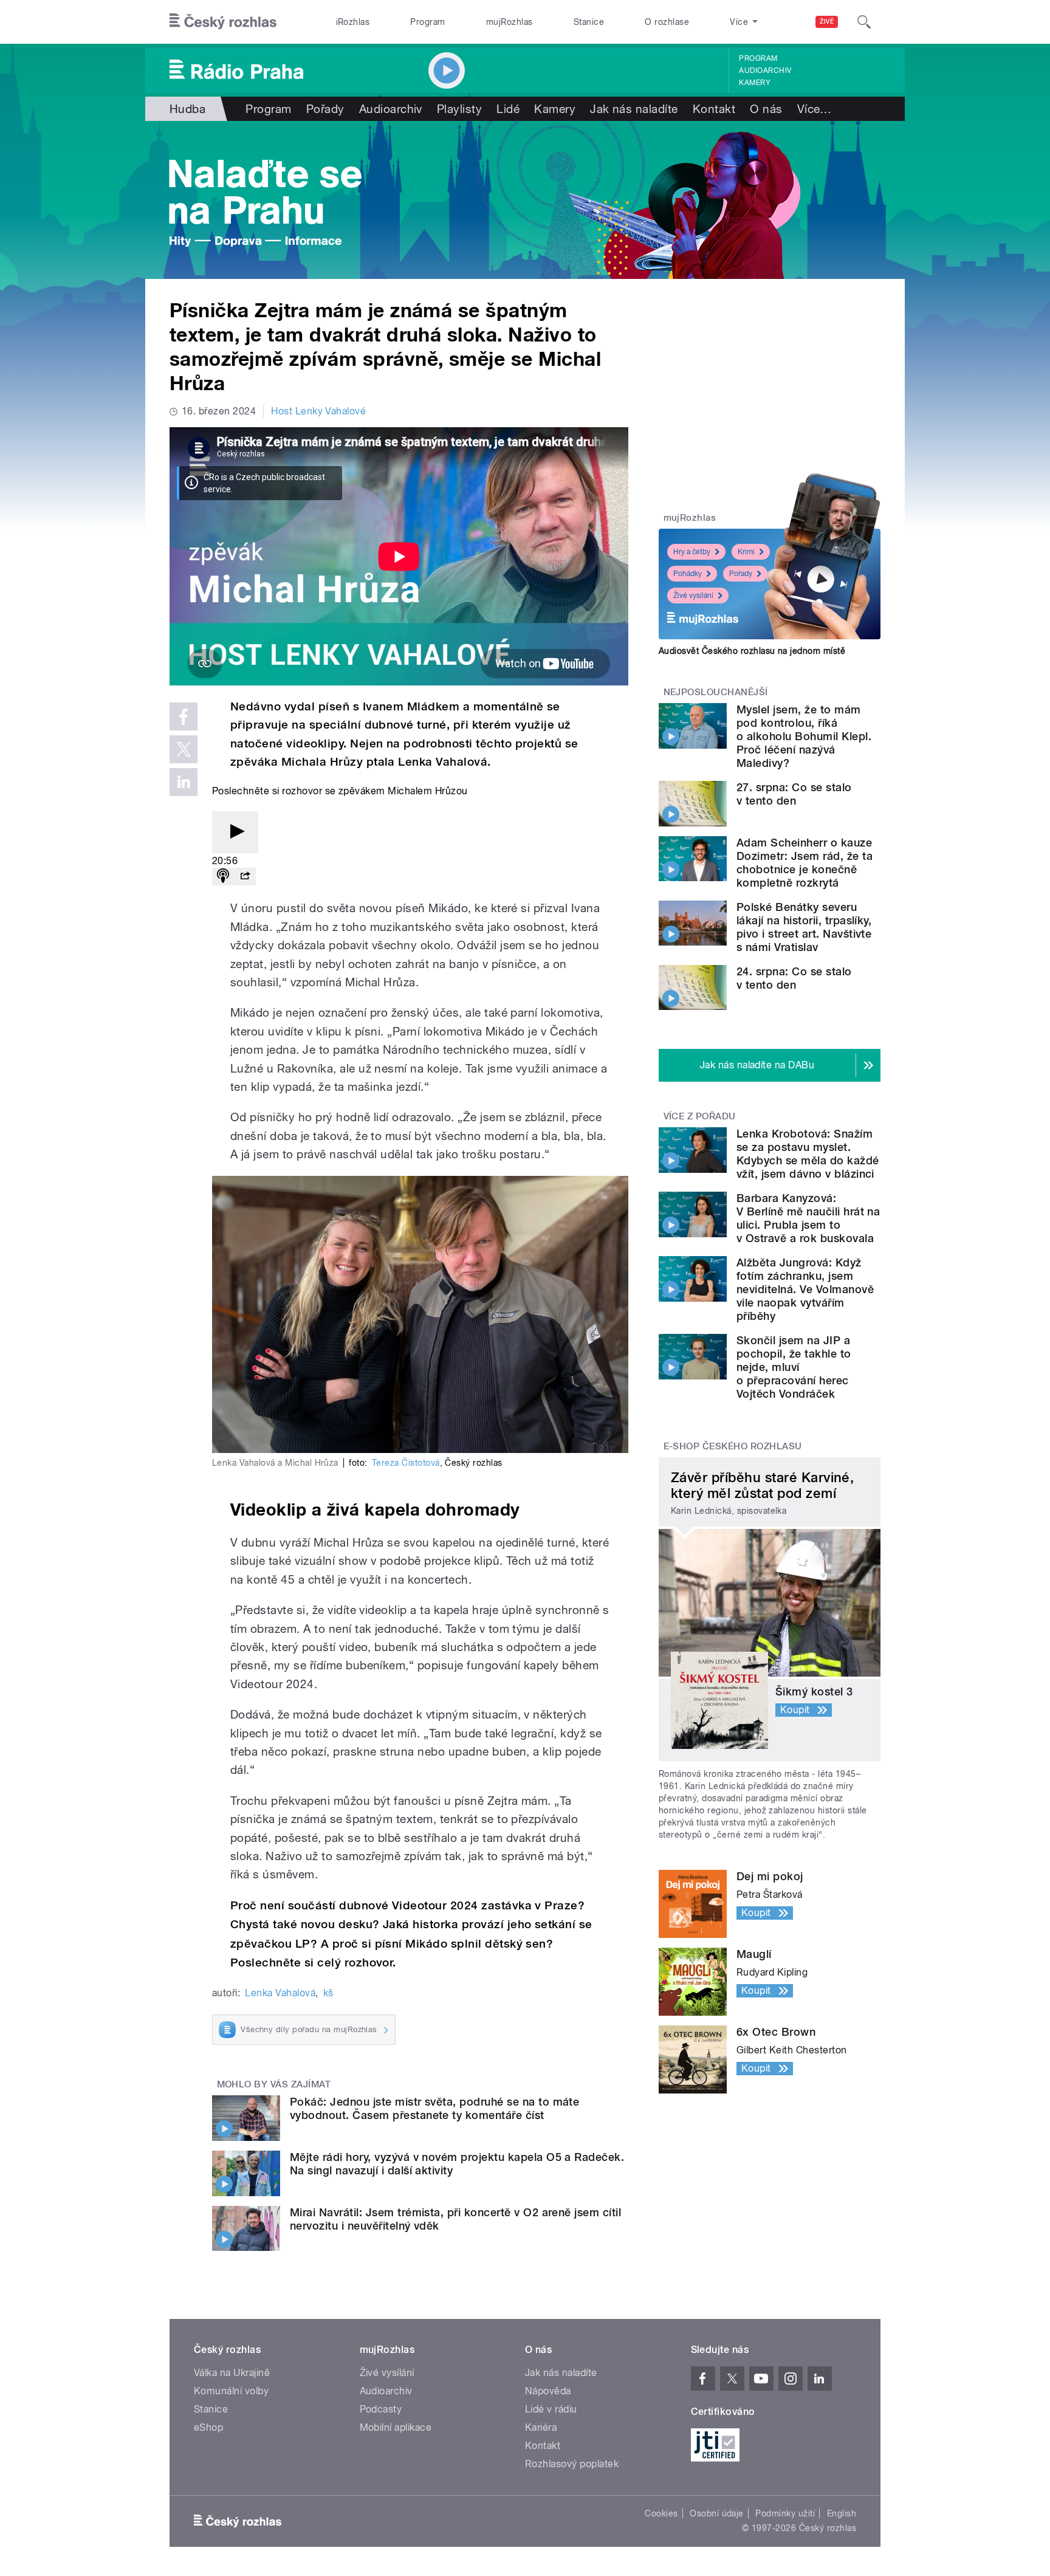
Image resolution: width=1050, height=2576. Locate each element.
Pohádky (688, 574)
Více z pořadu (700, 1116)
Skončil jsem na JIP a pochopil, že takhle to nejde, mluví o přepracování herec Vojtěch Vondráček (794, 1367)
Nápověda (548, 2391)
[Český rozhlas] (223, 22)
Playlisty (459, 109)
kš (328, 1993)
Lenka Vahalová (280, 1993)
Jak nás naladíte (634, 109)
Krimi (746, 552)
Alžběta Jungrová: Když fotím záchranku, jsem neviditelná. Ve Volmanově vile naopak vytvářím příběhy (805, 1289)
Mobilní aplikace (396, 2427)
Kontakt (714, 109)
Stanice (589, 22)
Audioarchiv (765, 70)
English (842, 2513)
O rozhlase (667, 22)
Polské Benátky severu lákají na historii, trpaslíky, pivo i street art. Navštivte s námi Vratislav (804, 927)
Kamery (755, 83)
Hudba (187, 109)
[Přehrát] (235, 832)
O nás (766, 109)
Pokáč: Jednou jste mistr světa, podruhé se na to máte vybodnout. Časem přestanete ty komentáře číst (434, 2108)
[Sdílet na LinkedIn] (184, 782)
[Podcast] (223, 877)
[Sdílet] (245, 877)
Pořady (325, 109)
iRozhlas (353, 22)
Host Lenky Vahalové (318, 411)
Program (427, 22)
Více (815, 109)
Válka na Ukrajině (232, 2373)
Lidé (508, 109)
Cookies (661, 2513)
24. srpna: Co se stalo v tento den (794, 978)
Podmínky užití (785, 2513)
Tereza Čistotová (406, 1463)
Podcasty (381, 2409)
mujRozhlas (510, 22)
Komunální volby (231, 2391)
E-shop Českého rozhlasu (733, 1446)
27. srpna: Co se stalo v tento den (794, 794)
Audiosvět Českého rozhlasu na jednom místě (752, 651)
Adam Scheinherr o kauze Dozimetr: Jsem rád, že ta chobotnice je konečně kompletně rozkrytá (805, 863)
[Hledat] (864, 22)
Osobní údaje (717, 2513)
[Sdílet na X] (184, 749)
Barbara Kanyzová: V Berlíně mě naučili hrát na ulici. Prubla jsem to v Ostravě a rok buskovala (808, 1218)
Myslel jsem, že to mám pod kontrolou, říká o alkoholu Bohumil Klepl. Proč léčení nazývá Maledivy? (804, 736)
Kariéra (541, 2427)
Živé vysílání (693, 596)
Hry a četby (692, 552)
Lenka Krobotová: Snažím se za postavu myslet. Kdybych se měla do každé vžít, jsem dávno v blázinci (808, 1154)
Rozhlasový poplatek (572, 2464)
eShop (208, 2427)
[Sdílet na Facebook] (184, 716)
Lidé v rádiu (551, 2409)
